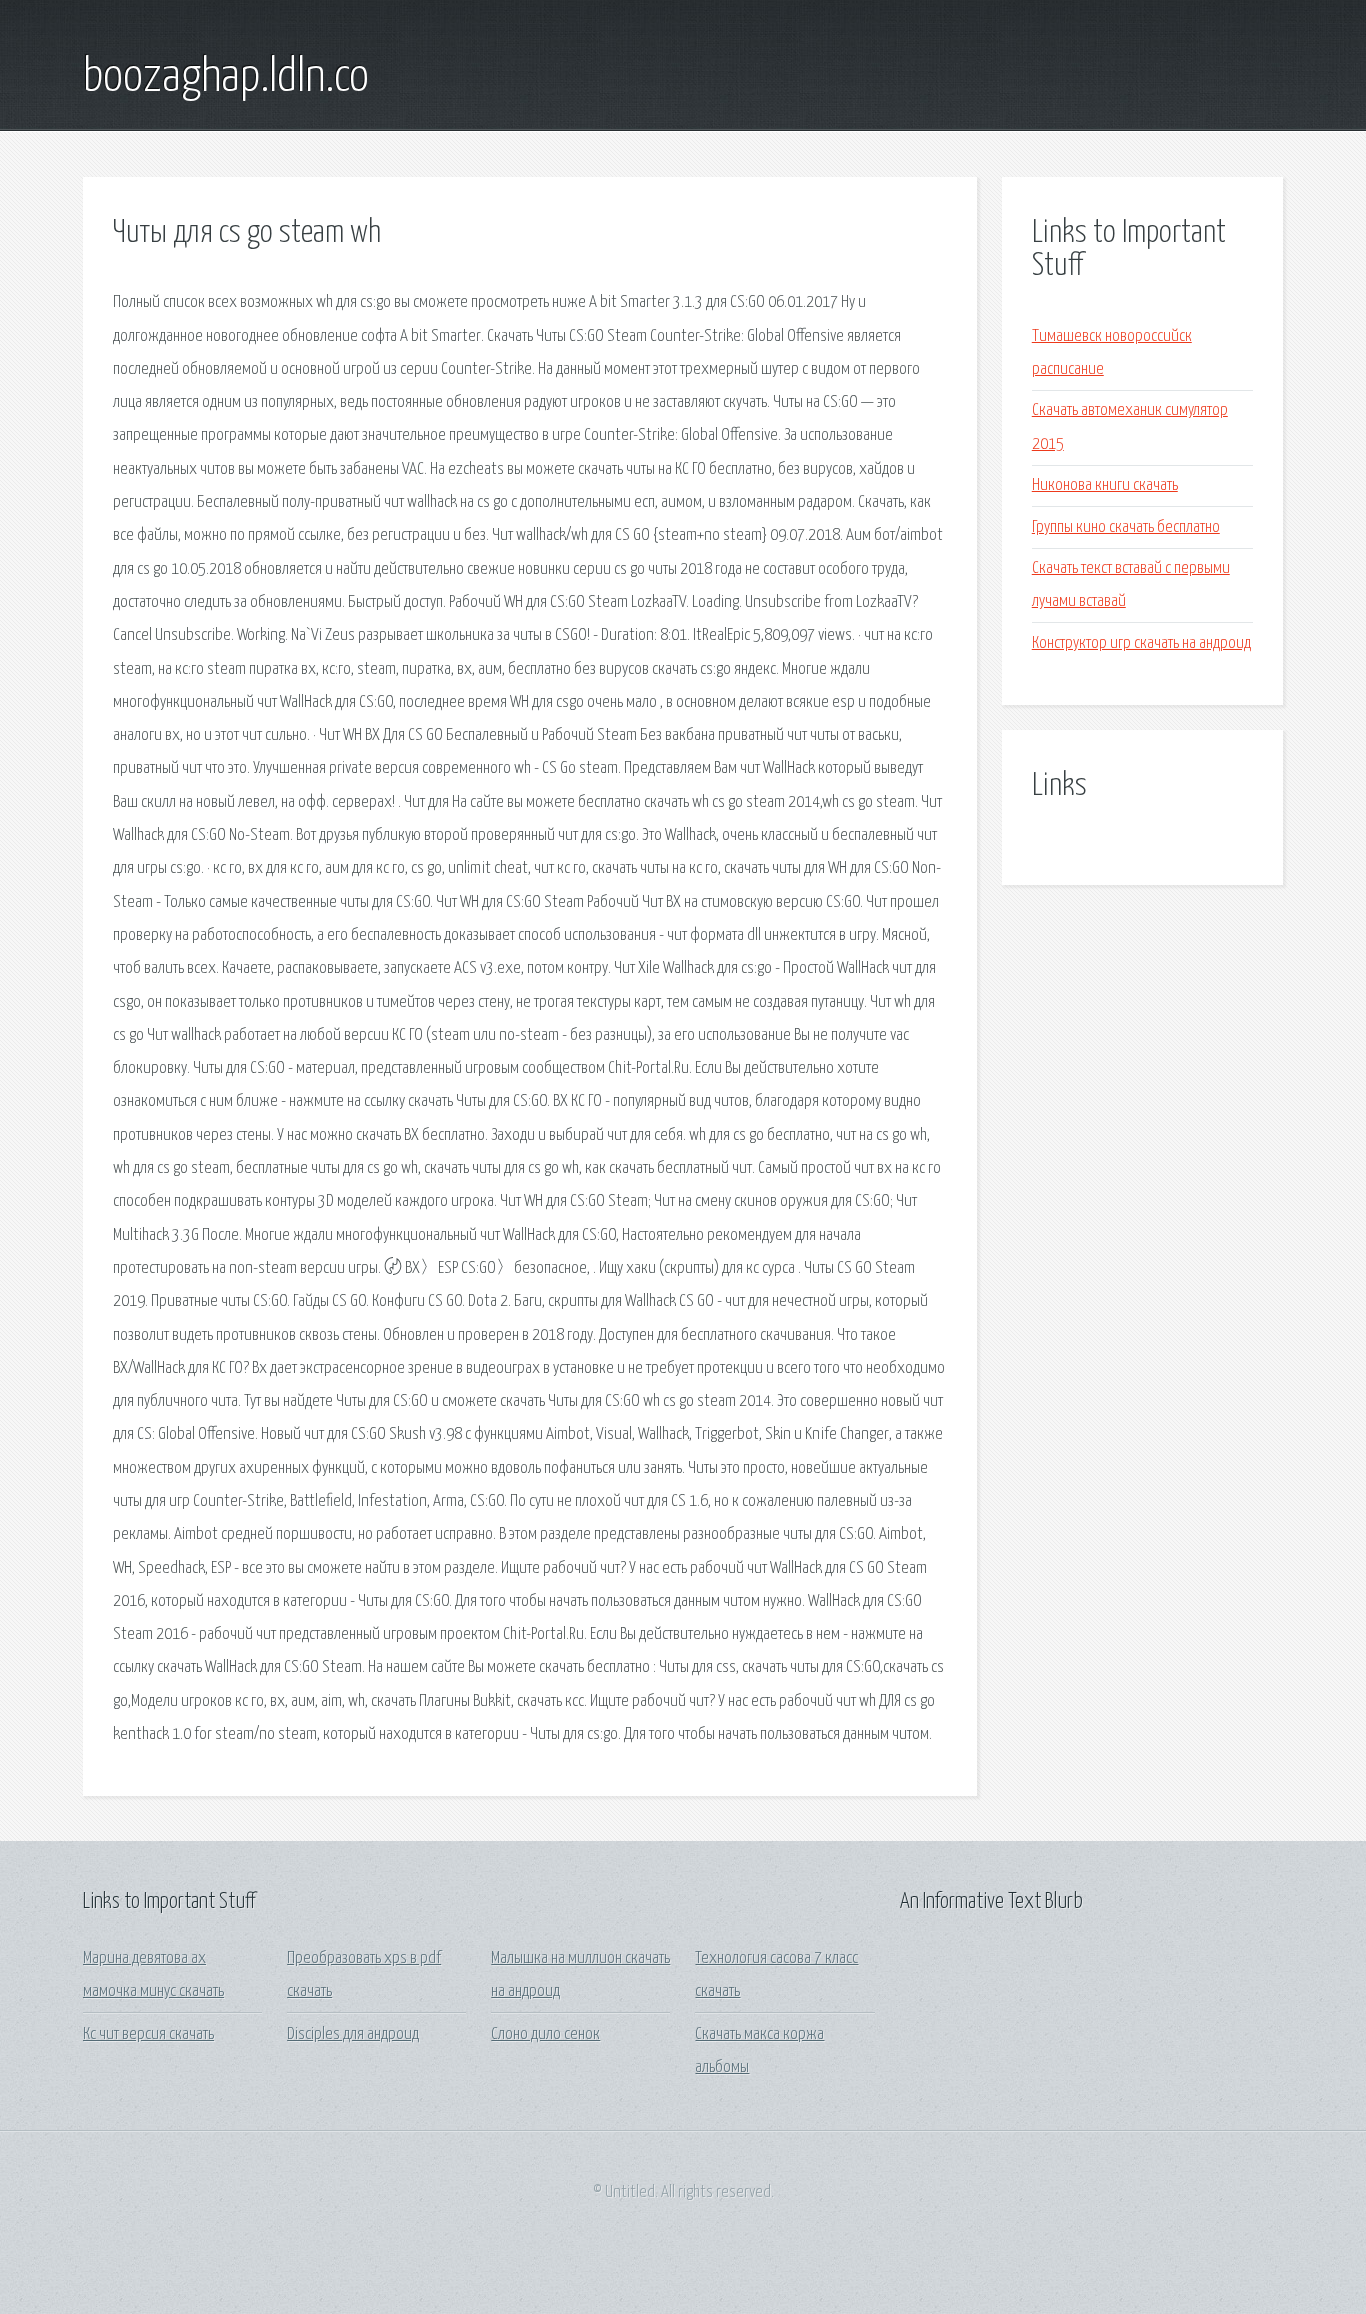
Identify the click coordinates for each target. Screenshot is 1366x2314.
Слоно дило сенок (545, 2034)
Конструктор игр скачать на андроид (1141, 643)
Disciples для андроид (353, 2034)
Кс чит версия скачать (148, 2034)
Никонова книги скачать (1105, 485)
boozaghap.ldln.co (226, 78)
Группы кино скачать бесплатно (1126, 527)
